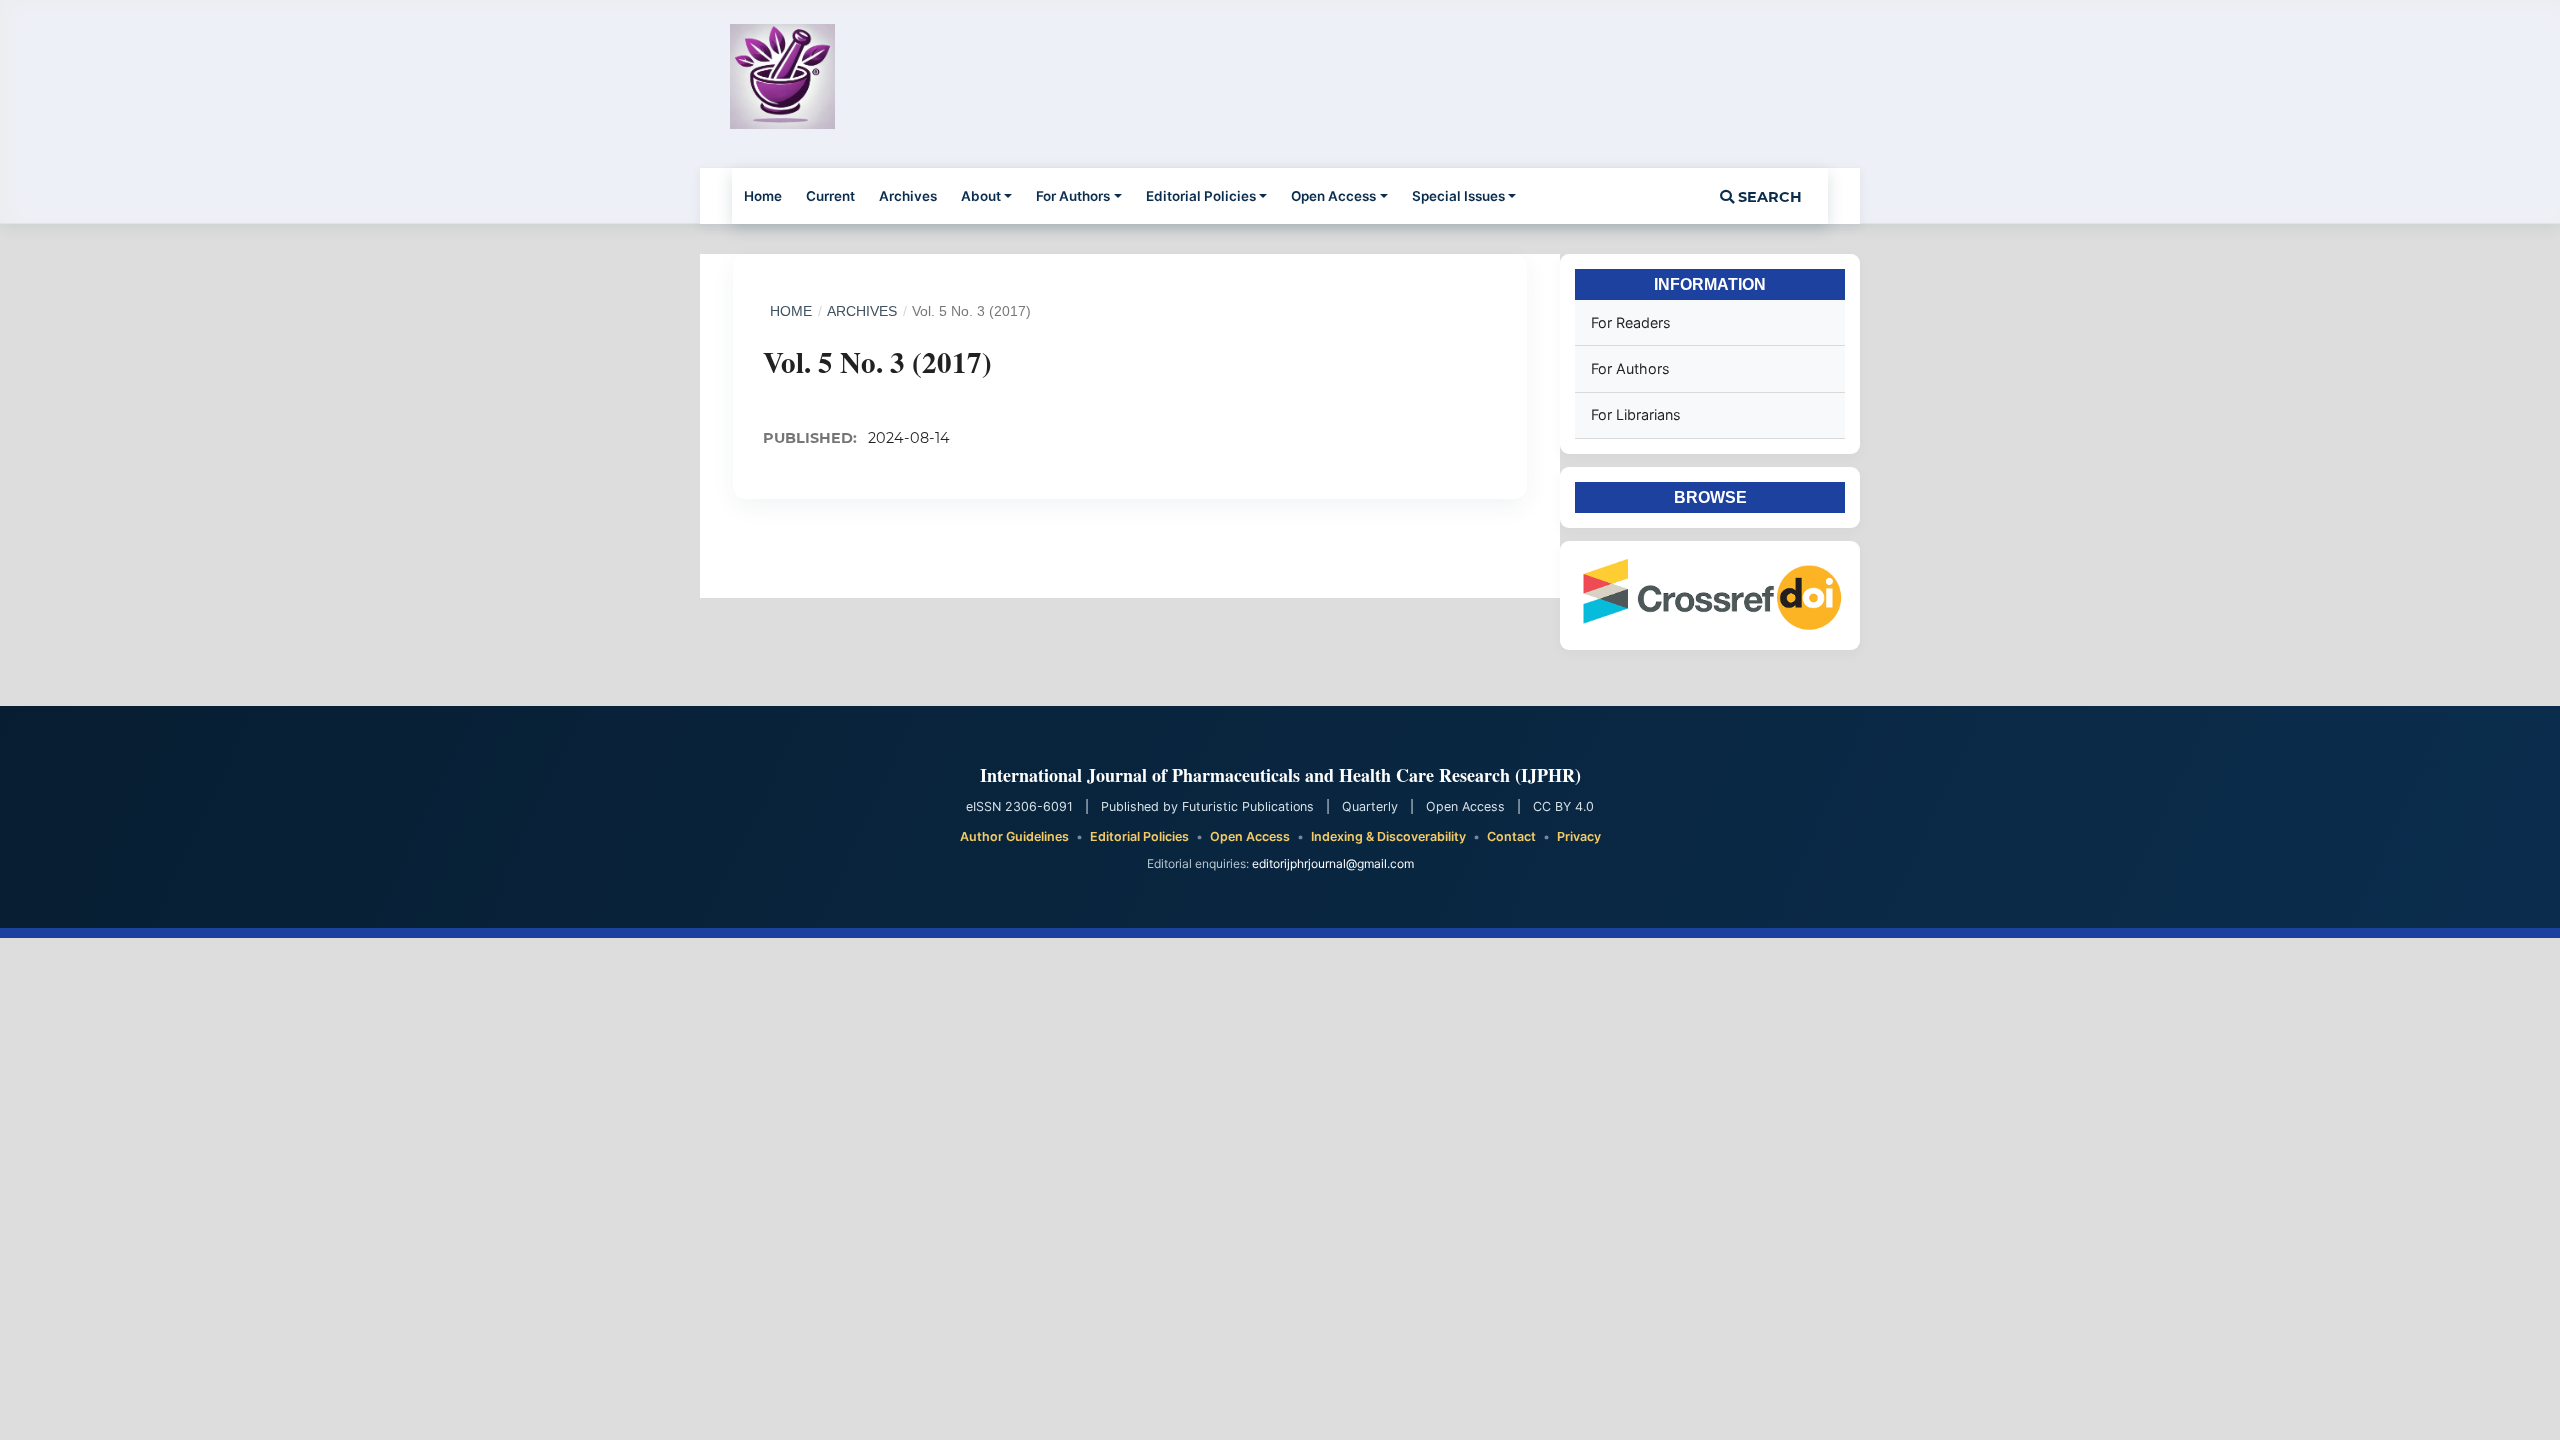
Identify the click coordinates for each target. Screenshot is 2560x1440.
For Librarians (1636, 414)
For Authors (1073, 196)
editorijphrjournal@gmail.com (1333, 863)
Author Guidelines (1014, 836)
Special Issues (1458, 196)
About (981, 196)
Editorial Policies (1201, 196)
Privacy (1579, 836)
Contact (1511, 836)
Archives (908, 196)
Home (763, 196)
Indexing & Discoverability (1388, 836)
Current (830, 196)
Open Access (1333, 196)
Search (1768, 197)
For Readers (1631, 322)
